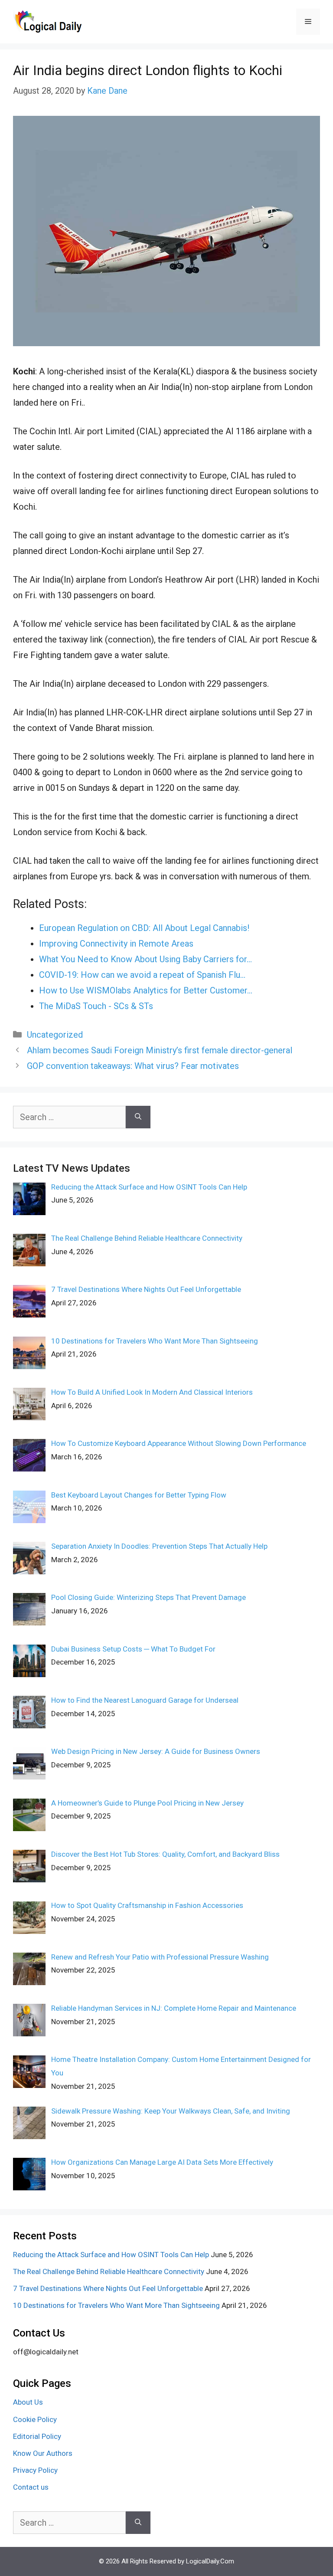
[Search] (138, 1117)
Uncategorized (55, 1035)
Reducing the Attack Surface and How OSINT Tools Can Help (111, 2255)
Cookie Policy (35, 2419)
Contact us (31, 2487)
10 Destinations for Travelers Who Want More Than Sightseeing (116, 2305)
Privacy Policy (35, 2470)
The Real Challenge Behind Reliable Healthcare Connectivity (109, 2271)
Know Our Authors (43, 2453)
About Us (28, 2402)
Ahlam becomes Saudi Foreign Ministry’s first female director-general (160, 1050)
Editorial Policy (37, 2436)
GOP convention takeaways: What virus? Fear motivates (133, 1066)
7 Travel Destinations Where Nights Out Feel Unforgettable (108, 2288)
